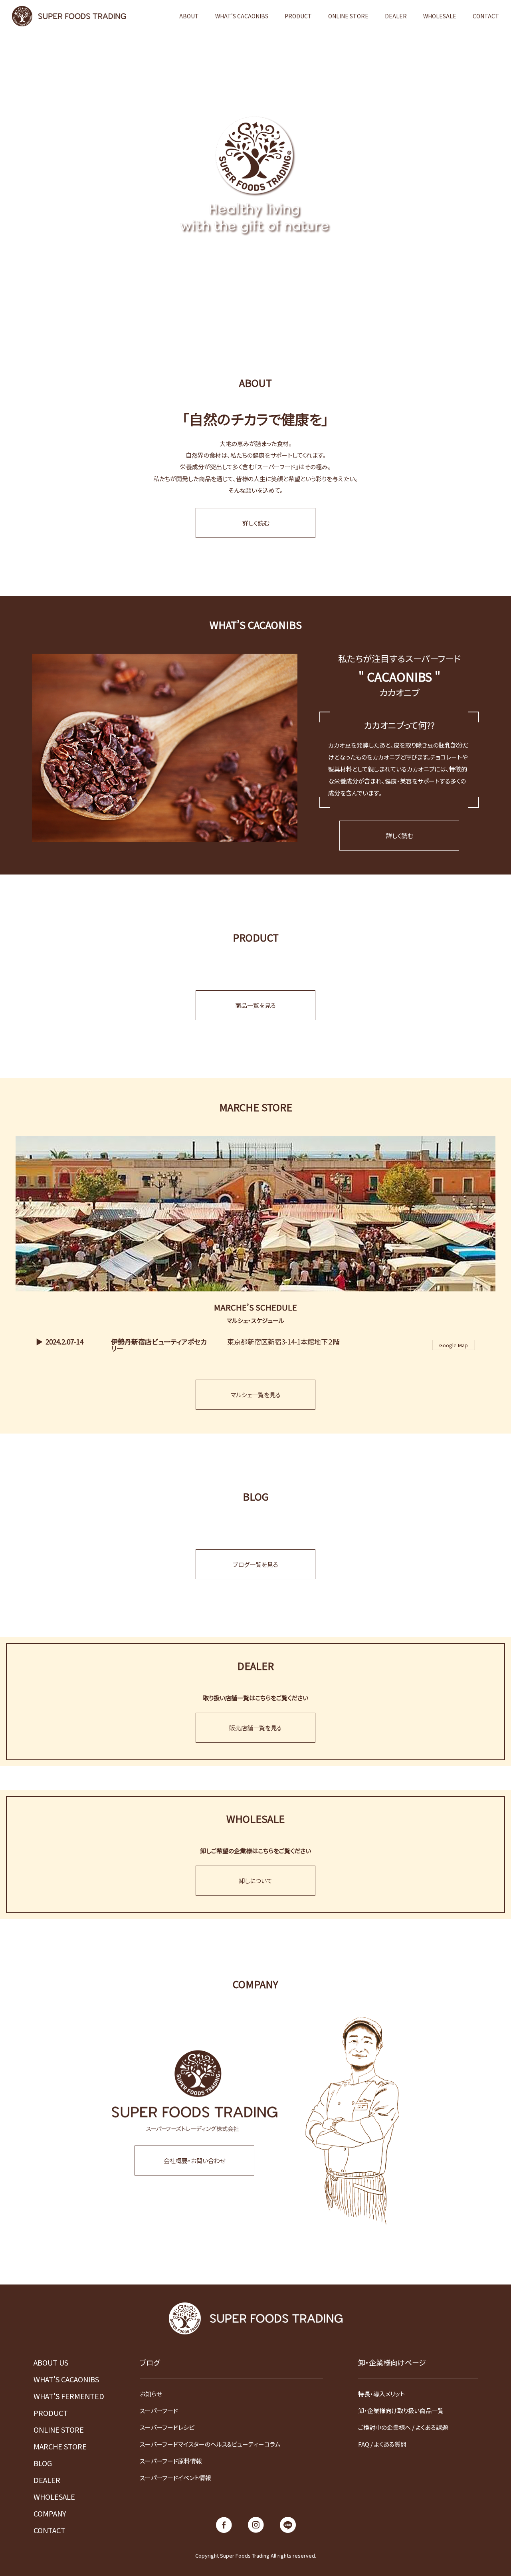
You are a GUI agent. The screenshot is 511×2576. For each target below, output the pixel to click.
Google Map (454, 1345)
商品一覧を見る (255, 1005)
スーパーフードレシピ (167, 2427)
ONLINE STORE (348, 16)
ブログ (150, 2362)
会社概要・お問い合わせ (195, 2161)
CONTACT (486, 16)
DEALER (396, 16)
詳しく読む (256, 523)
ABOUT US (51, 2362)
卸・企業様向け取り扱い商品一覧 (401, 2410)
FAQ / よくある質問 (382, 2444)
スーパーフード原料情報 (171, 2461)
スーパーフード (159, 2410)
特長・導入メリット (381, 2394)
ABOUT (189, 16)
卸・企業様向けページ (392, 2362)
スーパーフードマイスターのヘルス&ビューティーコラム (210, 2444)
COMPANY (50, 2513)
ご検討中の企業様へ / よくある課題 (403, 2427)
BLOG (43, 2463)
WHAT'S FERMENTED (69, 2396)
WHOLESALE (440, 16)
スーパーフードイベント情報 (175, 2478)
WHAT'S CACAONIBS (242, 16)
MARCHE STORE (60, 2446)
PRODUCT (298, 16)
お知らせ (151, 2394)
